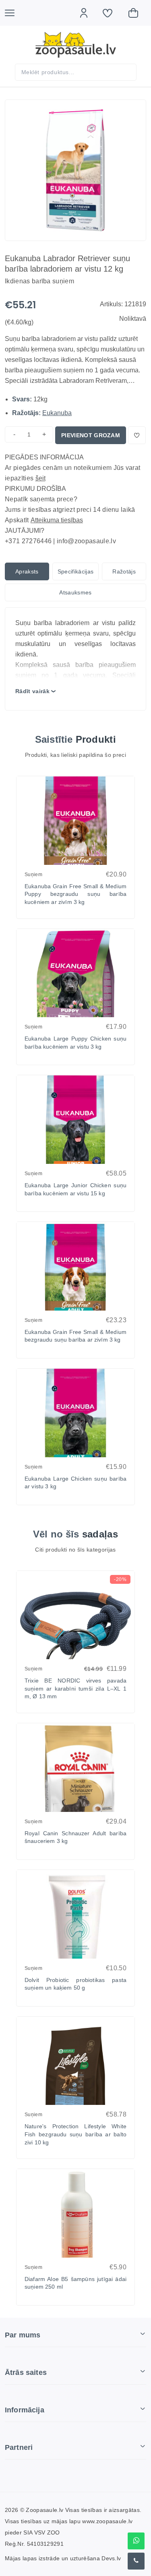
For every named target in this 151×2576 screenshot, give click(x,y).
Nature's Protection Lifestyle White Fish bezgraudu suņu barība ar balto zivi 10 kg (75, 2134)
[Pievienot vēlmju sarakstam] (137, 435)
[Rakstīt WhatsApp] (136, 2541)
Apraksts (27, 571)
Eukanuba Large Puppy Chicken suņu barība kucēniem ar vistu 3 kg (75, 1043)
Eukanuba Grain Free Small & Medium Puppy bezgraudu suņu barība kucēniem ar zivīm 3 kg (75, 894)
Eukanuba (57, 413)
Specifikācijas (75, 571)
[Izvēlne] (14, 13)
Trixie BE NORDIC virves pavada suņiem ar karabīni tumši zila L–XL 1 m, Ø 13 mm (75, 1688)
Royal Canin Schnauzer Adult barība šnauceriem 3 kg (75, 1837)
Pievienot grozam (91, 435)
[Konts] (88, 13)
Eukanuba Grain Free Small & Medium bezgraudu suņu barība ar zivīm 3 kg (75, 1336)
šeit (40, 478)
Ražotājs (124, 571)
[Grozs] (137, 13)
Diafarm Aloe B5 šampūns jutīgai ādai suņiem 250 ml (75, 2283)
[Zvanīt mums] (136, 2561)
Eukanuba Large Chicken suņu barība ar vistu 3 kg (75, 1483)
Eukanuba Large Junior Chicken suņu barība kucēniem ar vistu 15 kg (75, 1189)
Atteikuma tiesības (57, 520)
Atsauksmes (75, 592)
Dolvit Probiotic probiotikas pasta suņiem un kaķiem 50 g (75, 1984)
